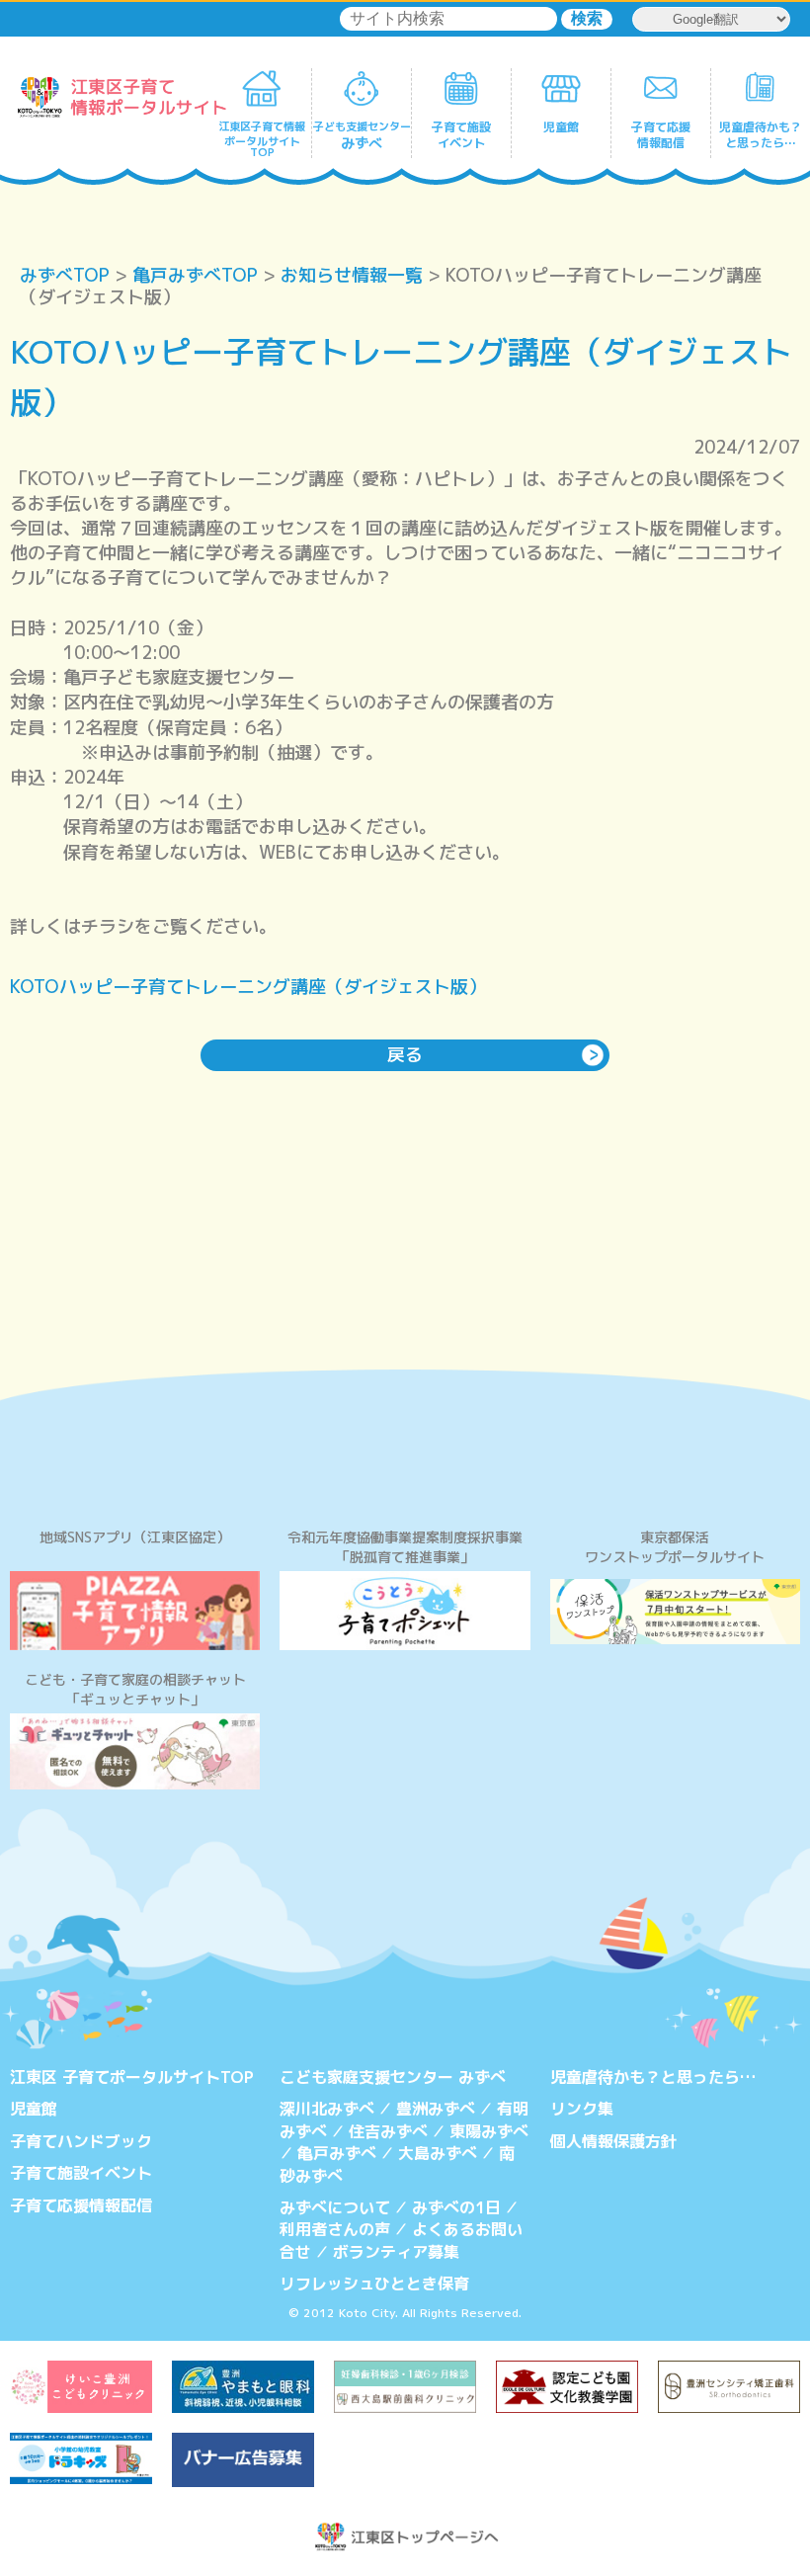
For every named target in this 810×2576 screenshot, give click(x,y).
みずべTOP (65, 275)
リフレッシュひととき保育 (374, 2284)
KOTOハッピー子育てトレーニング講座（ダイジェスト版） (248, 987)
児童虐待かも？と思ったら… (653, 2077)
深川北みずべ (327, 2109)
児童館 (34, 2109)
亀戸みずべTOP (195, 275)
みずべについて (335, 2207)
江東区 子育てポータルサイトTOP (132, 2077)
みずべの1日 (456, 2207)
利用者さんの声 (335, 2229)
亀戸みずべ (337, 2153)
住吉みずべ (388, 2131)
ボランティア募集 (396, 2252)
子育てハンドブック (81, 2141)
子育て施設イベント (81, 2173)
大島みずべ (438, 2153)
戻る (405, 1055)
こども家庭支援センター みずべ (393, 2077)
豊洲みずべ (436, 2109)
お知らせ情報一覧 (352, 275)
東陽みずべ (489, 2131)
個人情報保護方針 (613, 2141)
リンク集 (582, 2109)
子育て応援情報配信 (81, 2205)
